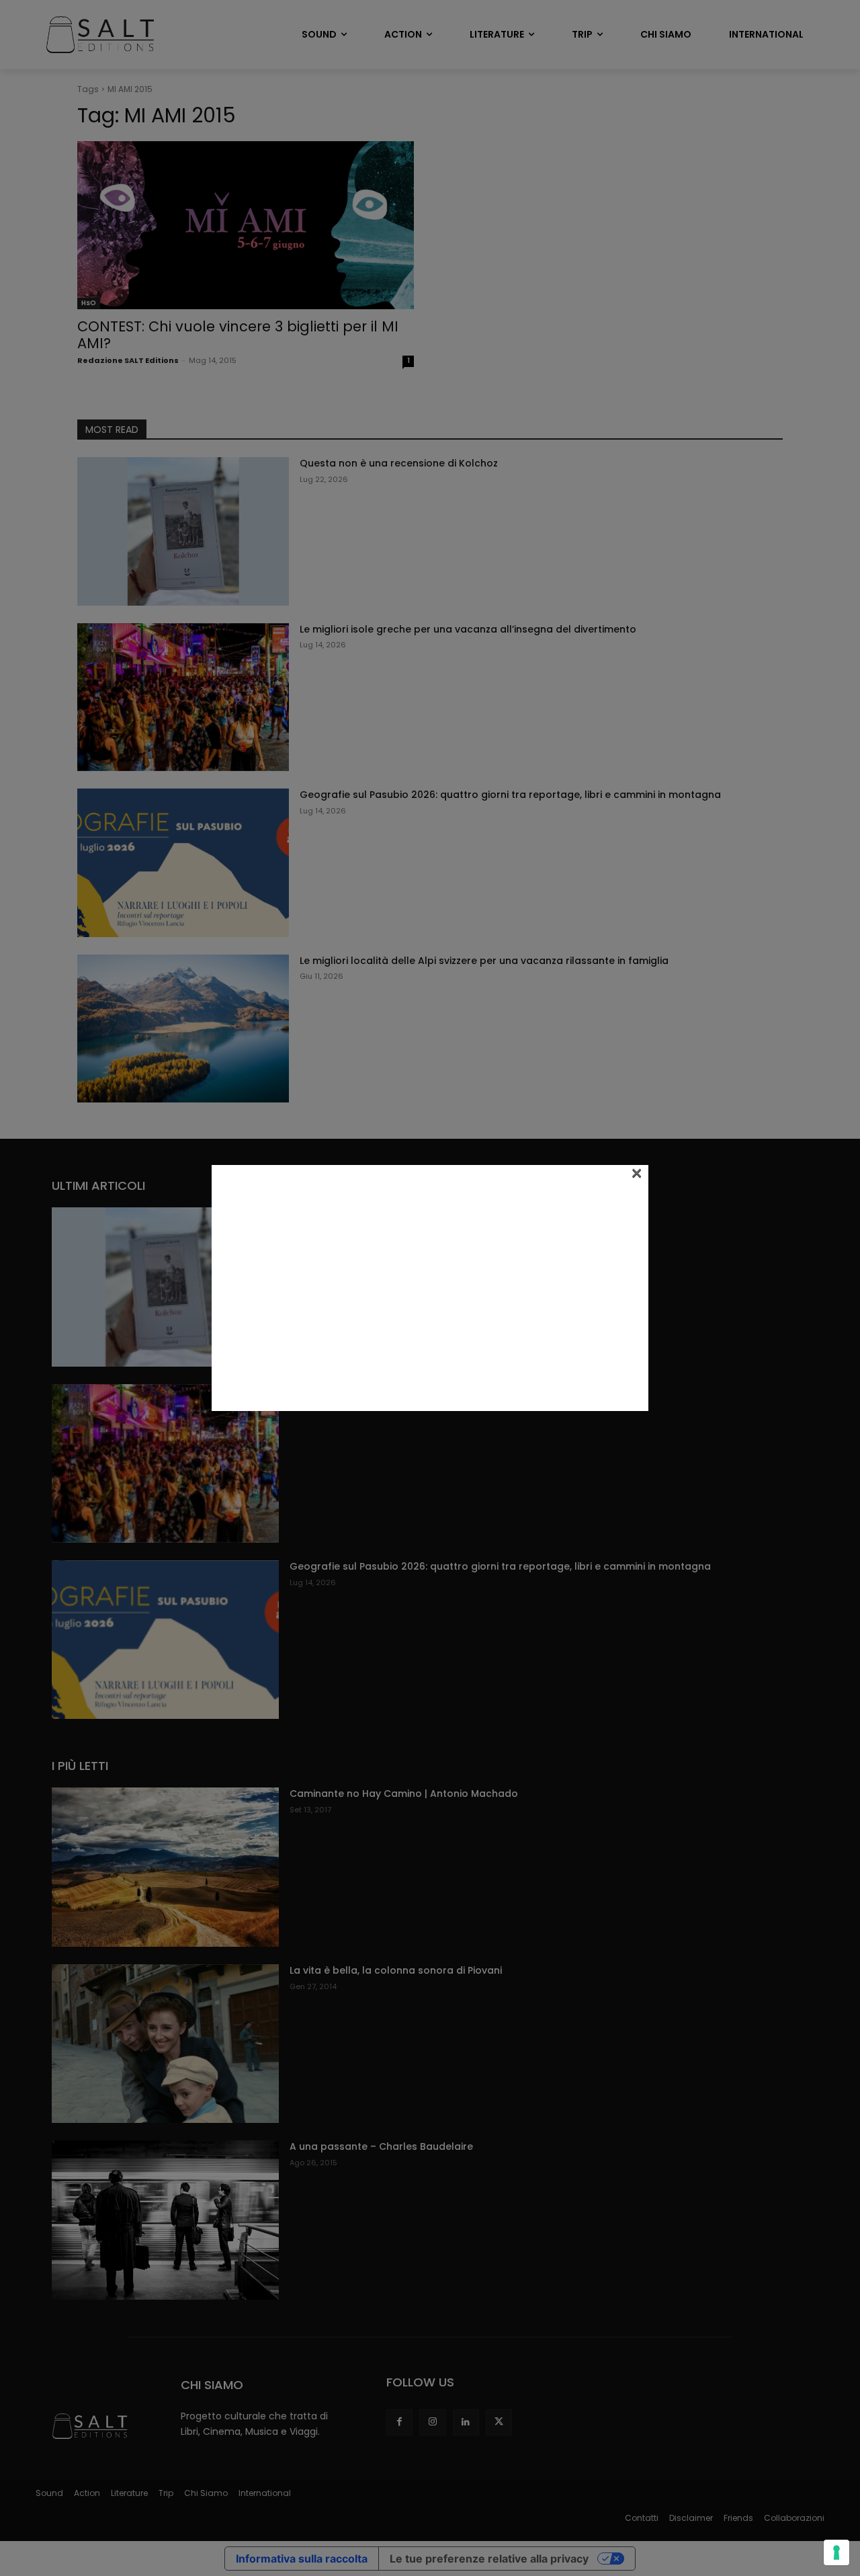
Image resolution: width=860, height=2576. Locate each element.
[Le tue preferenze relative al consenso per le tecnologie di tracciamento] (836, 2552)
